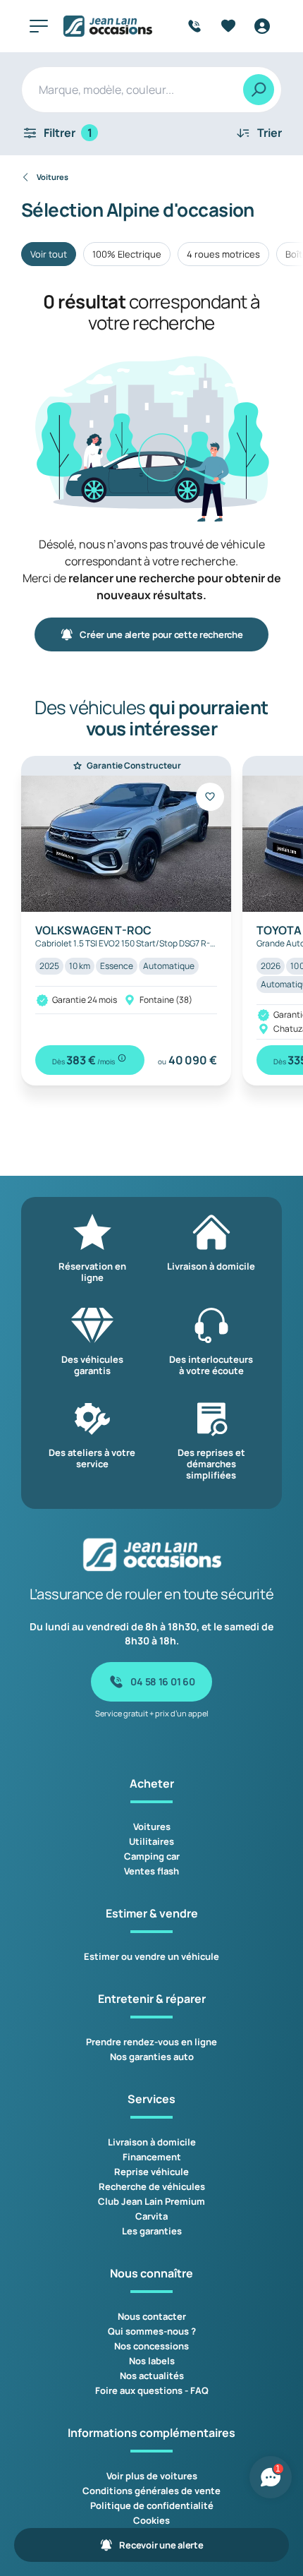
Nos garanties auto (152, 2057)
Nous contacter (152, 2316)
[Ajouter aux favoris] (210, 797)
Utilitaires (151, 1841)
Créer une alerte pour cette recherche (161, 634)
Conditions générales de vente (151, 2491)
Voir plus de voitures (152, 2476)
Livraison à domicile (152, 2142)
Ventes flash (151, 1871)
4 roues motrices (223, 254)
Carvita (151, 2216)
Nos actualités (152, 2376)
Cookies (151, 2520)
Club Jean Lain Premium (151, 2201)
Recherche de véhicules (152, 2186)
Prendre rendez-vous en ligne (151, 2042)
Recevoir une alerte (161, 2545)
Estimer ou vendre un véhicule (151, 1956)
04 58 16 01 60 (162, 1681)
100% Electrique (127, 254)
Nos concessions (151, 2346)
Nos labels (152, 2361)
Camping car (152, 1856)
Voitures (152, 1826)
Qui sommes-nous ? (152, 2331)
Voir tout (49, 254)
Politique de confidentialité (152, 2505)
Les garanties (152, 2231)
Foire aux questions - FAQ (152, 2390)
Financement (152, 2157)
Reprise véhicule (151, 2172)
